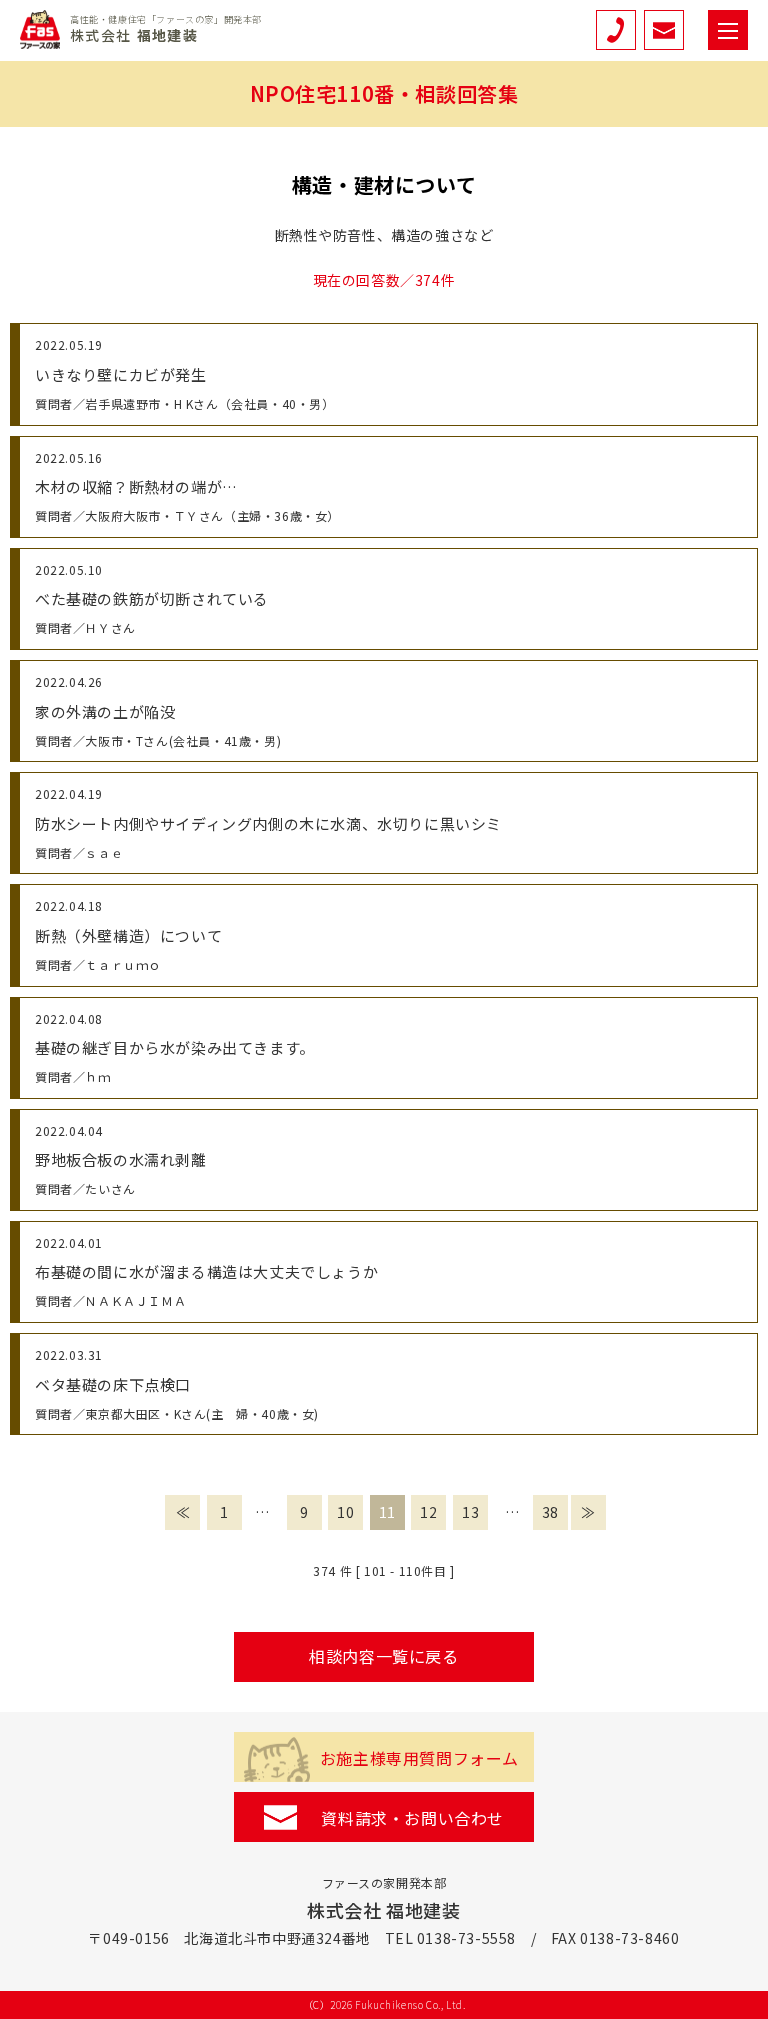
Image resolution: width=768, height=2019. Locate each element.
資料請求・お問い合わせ (412, 1818)
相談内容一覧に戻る (383, 1656)
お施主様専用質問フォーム (419, 1758)
